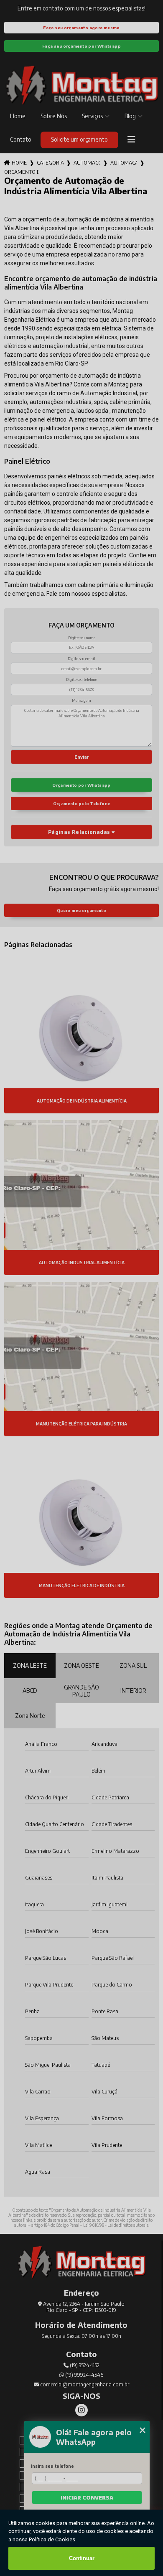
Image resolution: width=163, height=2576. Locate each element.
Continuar (82, 2558)
